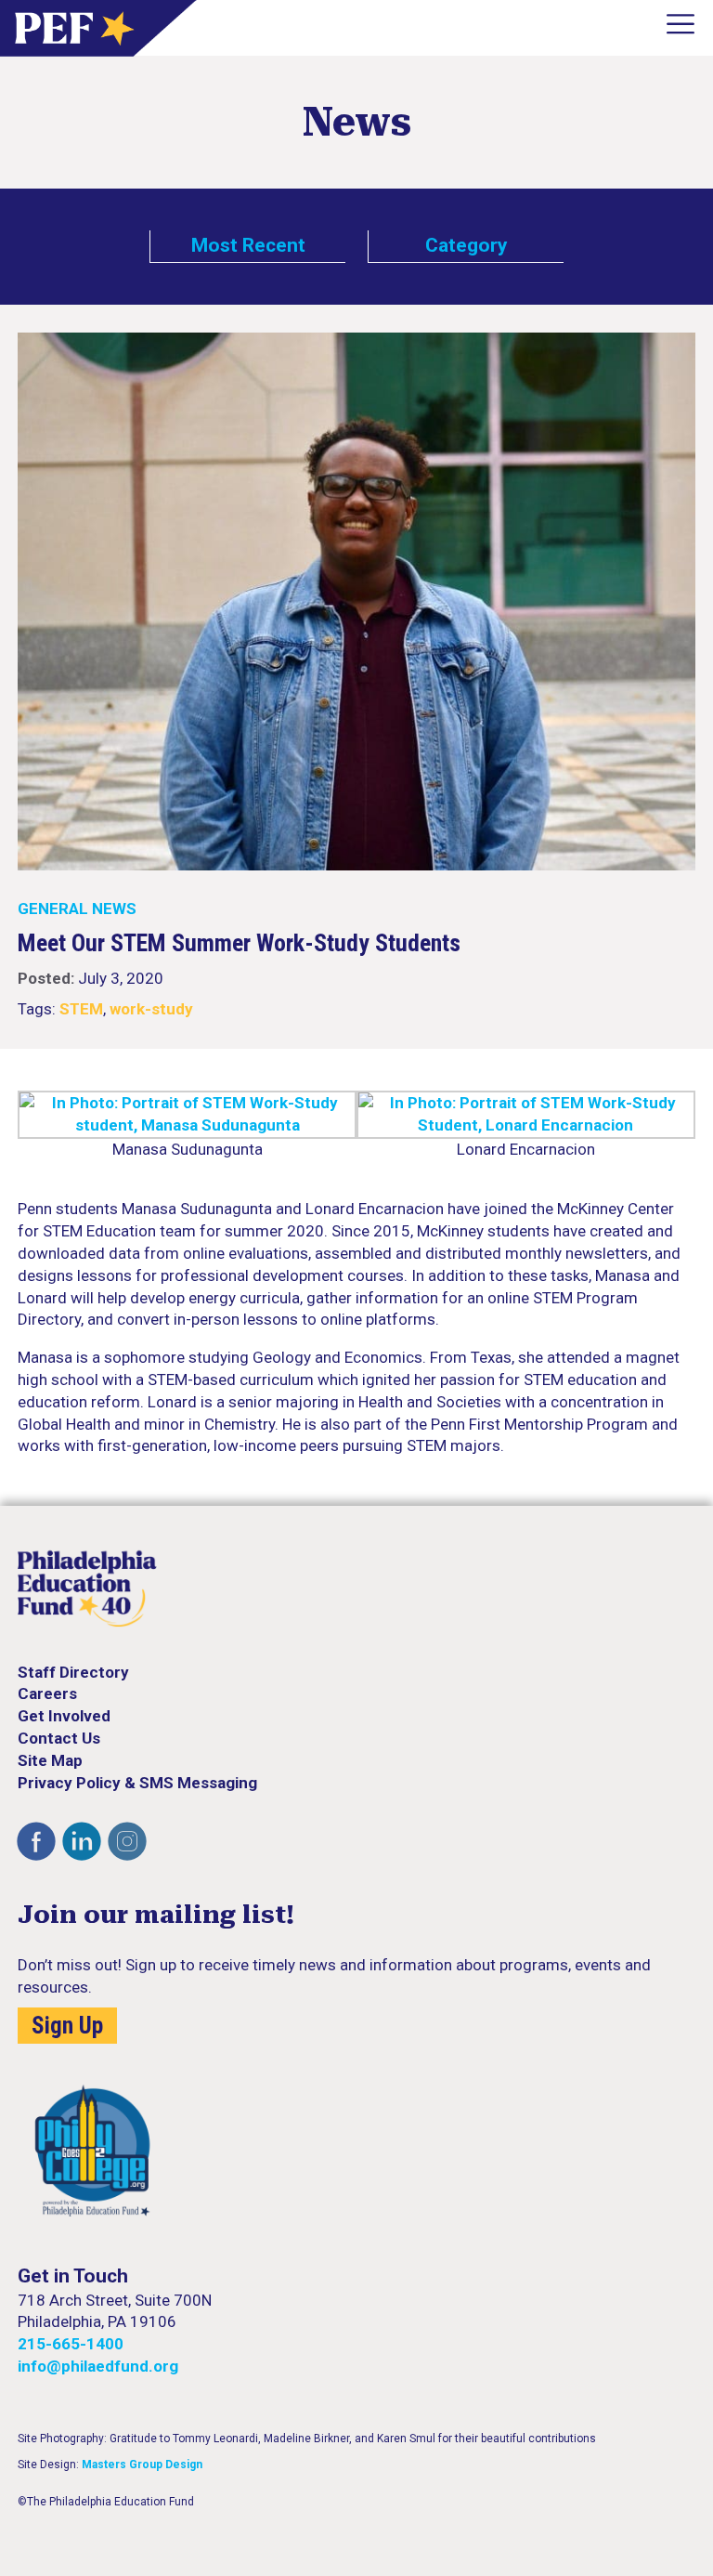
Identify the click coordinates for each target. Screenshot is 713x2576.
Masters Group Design (142, 2465)
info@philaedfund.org (98, 2366)
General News (77, 909)
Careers (47, 1693)
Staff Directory (73, 1672)
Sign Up (67, 2026)
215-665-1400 (71, 2344)
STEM (81, 1009)
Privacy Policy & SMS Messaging (137, 1783)
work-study (151, 1009)
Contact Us (59, 1738)
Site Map (50, 1760)
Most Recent (248, 245)
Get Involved (64, 1716)
